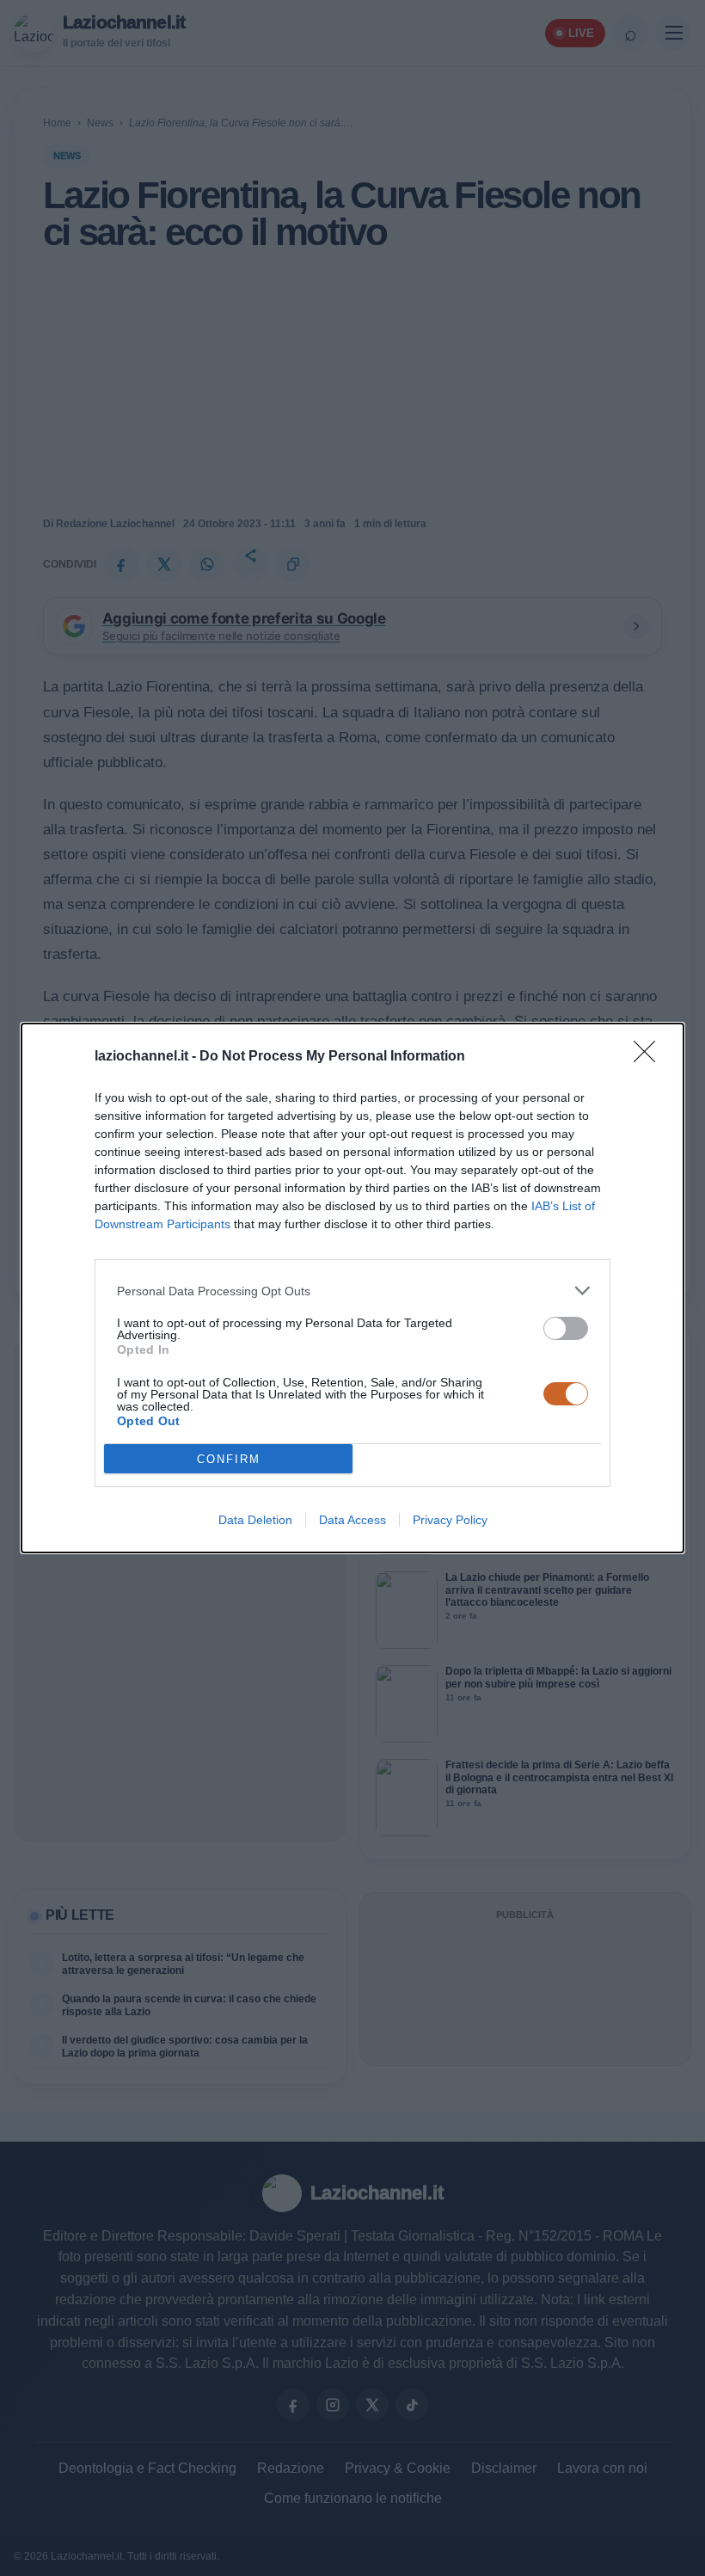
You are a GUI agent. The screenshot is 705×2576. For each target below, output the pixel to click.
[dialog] (352, 1288)
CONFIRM (229, 1459)
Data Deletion (255, 1520)
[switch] (566, 1328)
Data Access (352, 1520)
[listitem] (352, 1291)
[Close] (650, 1057)
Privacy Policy (450, 1520)
